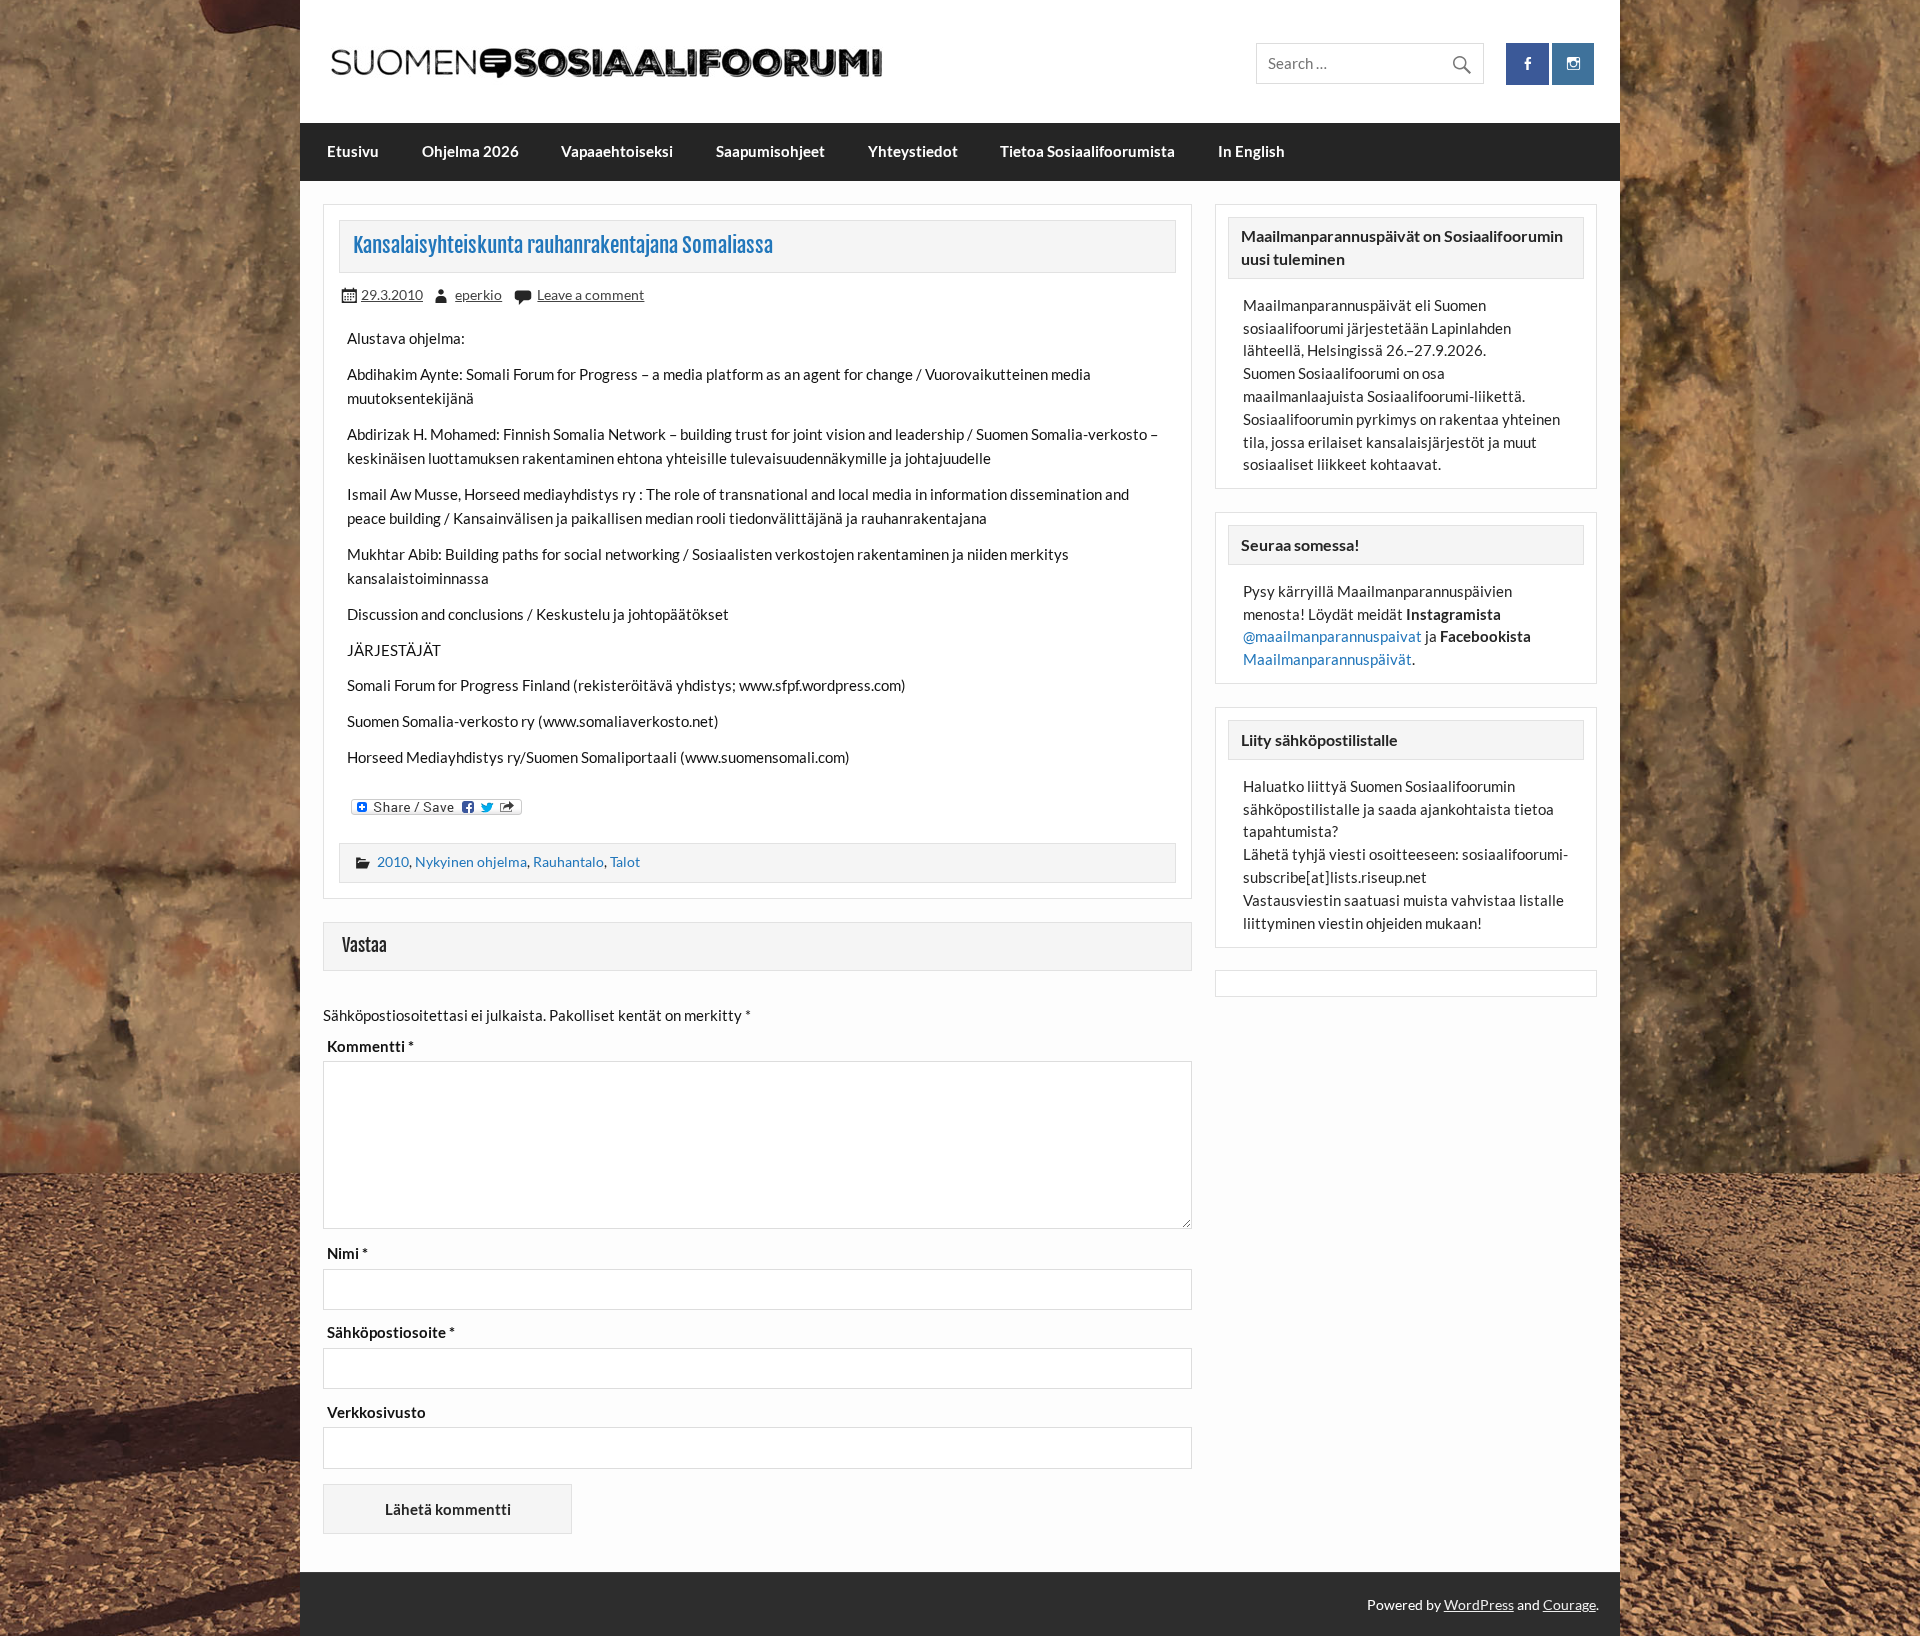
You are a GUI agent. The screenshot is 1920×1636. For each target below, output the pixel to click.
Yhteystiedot (913, 151)
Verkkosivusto (376, 1412)
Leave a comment (590, 294)
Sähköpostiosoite (391, 1332)
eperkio (478, 294)
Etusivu (353, 151)
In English (1251, 151)
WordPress (1479, 1604)
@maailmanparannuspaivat (1332, 636)
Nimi (347, 1253)
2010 (393, 861)
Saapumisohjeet (770, 151)
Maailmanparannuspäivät (1327, 659)
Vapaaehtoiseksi (617, 151)
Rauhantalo (568, 861)
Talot (625, 861)
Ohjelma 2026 (470, 151)
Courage (1569, 1604)
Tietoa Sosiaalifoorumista (1087, 151)
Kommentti (370, 1046)
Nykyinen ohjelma (471, 861)
